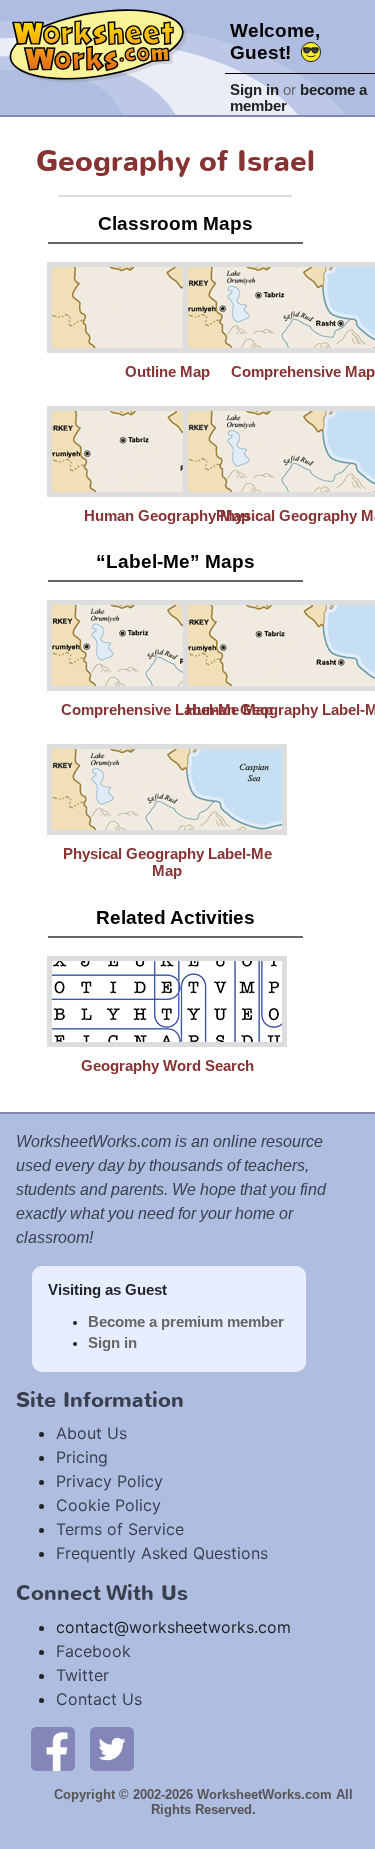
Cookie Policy (108, 1505)
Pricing (82, 1457)
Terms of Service (120, 1529)
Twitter (82, 1675)
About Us (91, 1433)
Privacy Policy (109, 1481)
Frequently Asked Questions (162, 1553)
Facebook (93, 1651)
